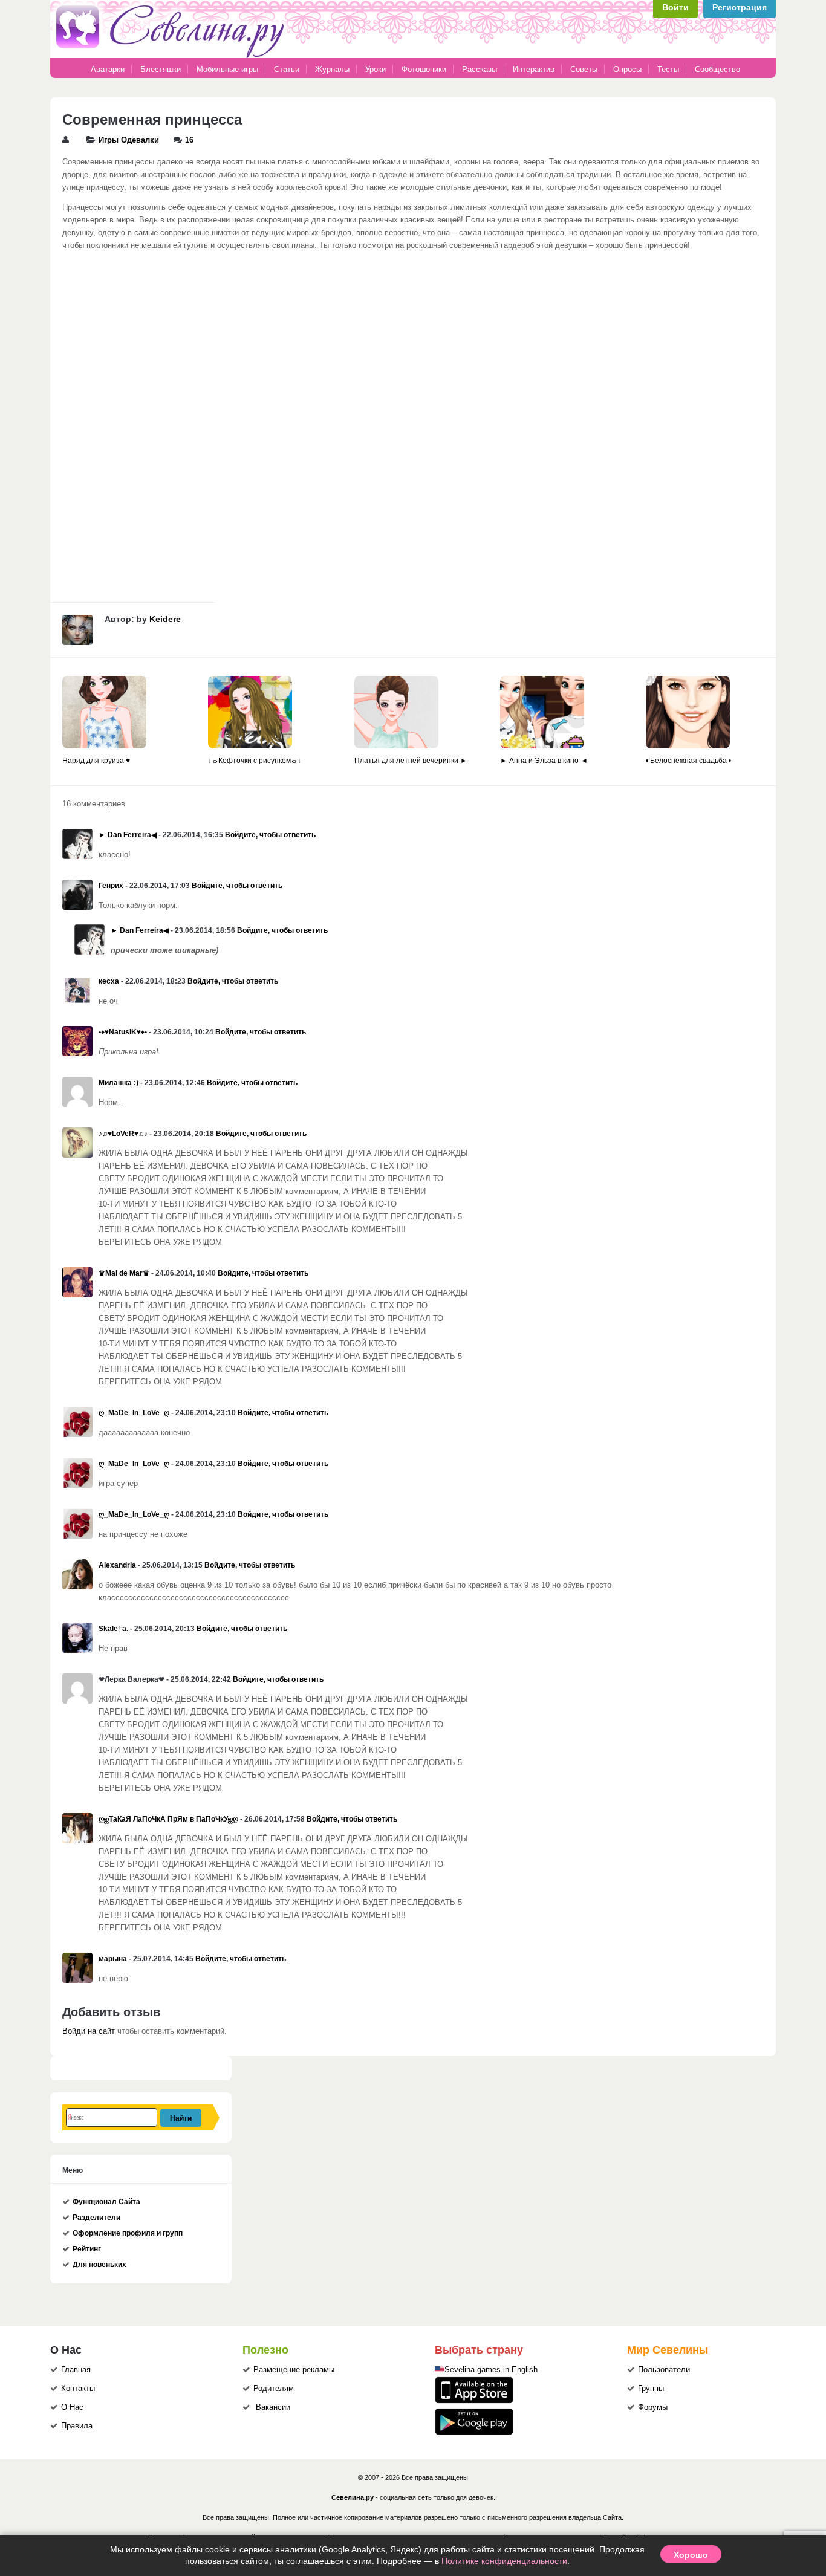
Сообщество (717, 69)
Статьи (287, 69)
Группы (651, 2389)
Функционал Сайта (106, 2202)
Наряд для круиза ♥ (96, 761)
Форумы (653, 2407)
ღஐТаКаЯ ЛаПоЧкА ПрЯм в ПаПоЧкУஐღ (168, 1819)
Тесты (668, 69)
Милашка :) (119, 1083)
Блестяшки (161, 69)
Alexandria (117, 1565)
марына (113, 1959)
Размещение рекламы (294, 2370)
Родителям (274, 2389)
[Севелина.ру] (172, 56)
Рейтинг (87, 2249)
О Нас (72, 2407)
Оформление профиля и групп (128, 2233)
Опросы (627, 69)
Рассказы (481, 69)
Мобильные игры (227, 69)
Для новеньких (99, 2265)
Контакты (78, 2389)
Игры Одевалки (129, 140)
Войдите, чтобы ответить (270, 835)
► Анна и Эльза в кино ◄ (544, 761)
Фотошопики (424, 69)
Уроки (376, 69)
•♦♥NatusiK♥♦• (123, 1032)
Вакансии (273, 2407)
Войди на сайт (89, 2031)
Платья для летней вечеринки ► (411, 761)
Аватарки (108, 69)
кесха (109, 981)
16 (189, 140)
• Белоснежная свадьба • (688, 761)
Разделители (96, 2218)
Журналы (332, 69)
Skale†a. (113, 1629)
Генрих (111, 886)
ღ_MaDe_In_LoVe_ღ (134, 1413)
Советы (584, 69)
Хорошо (691, 2554)
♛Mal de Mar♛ (124, 1273)
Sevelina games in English (491, 2370)
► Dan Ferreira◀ (128, 835)
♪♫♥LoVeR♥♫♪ (123, 1134)
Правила (77, 2426)
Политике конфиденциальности (504, 2561)
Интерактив (534, 69)
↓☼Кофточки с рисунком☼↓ (255, 761)
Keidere (165, 619)
